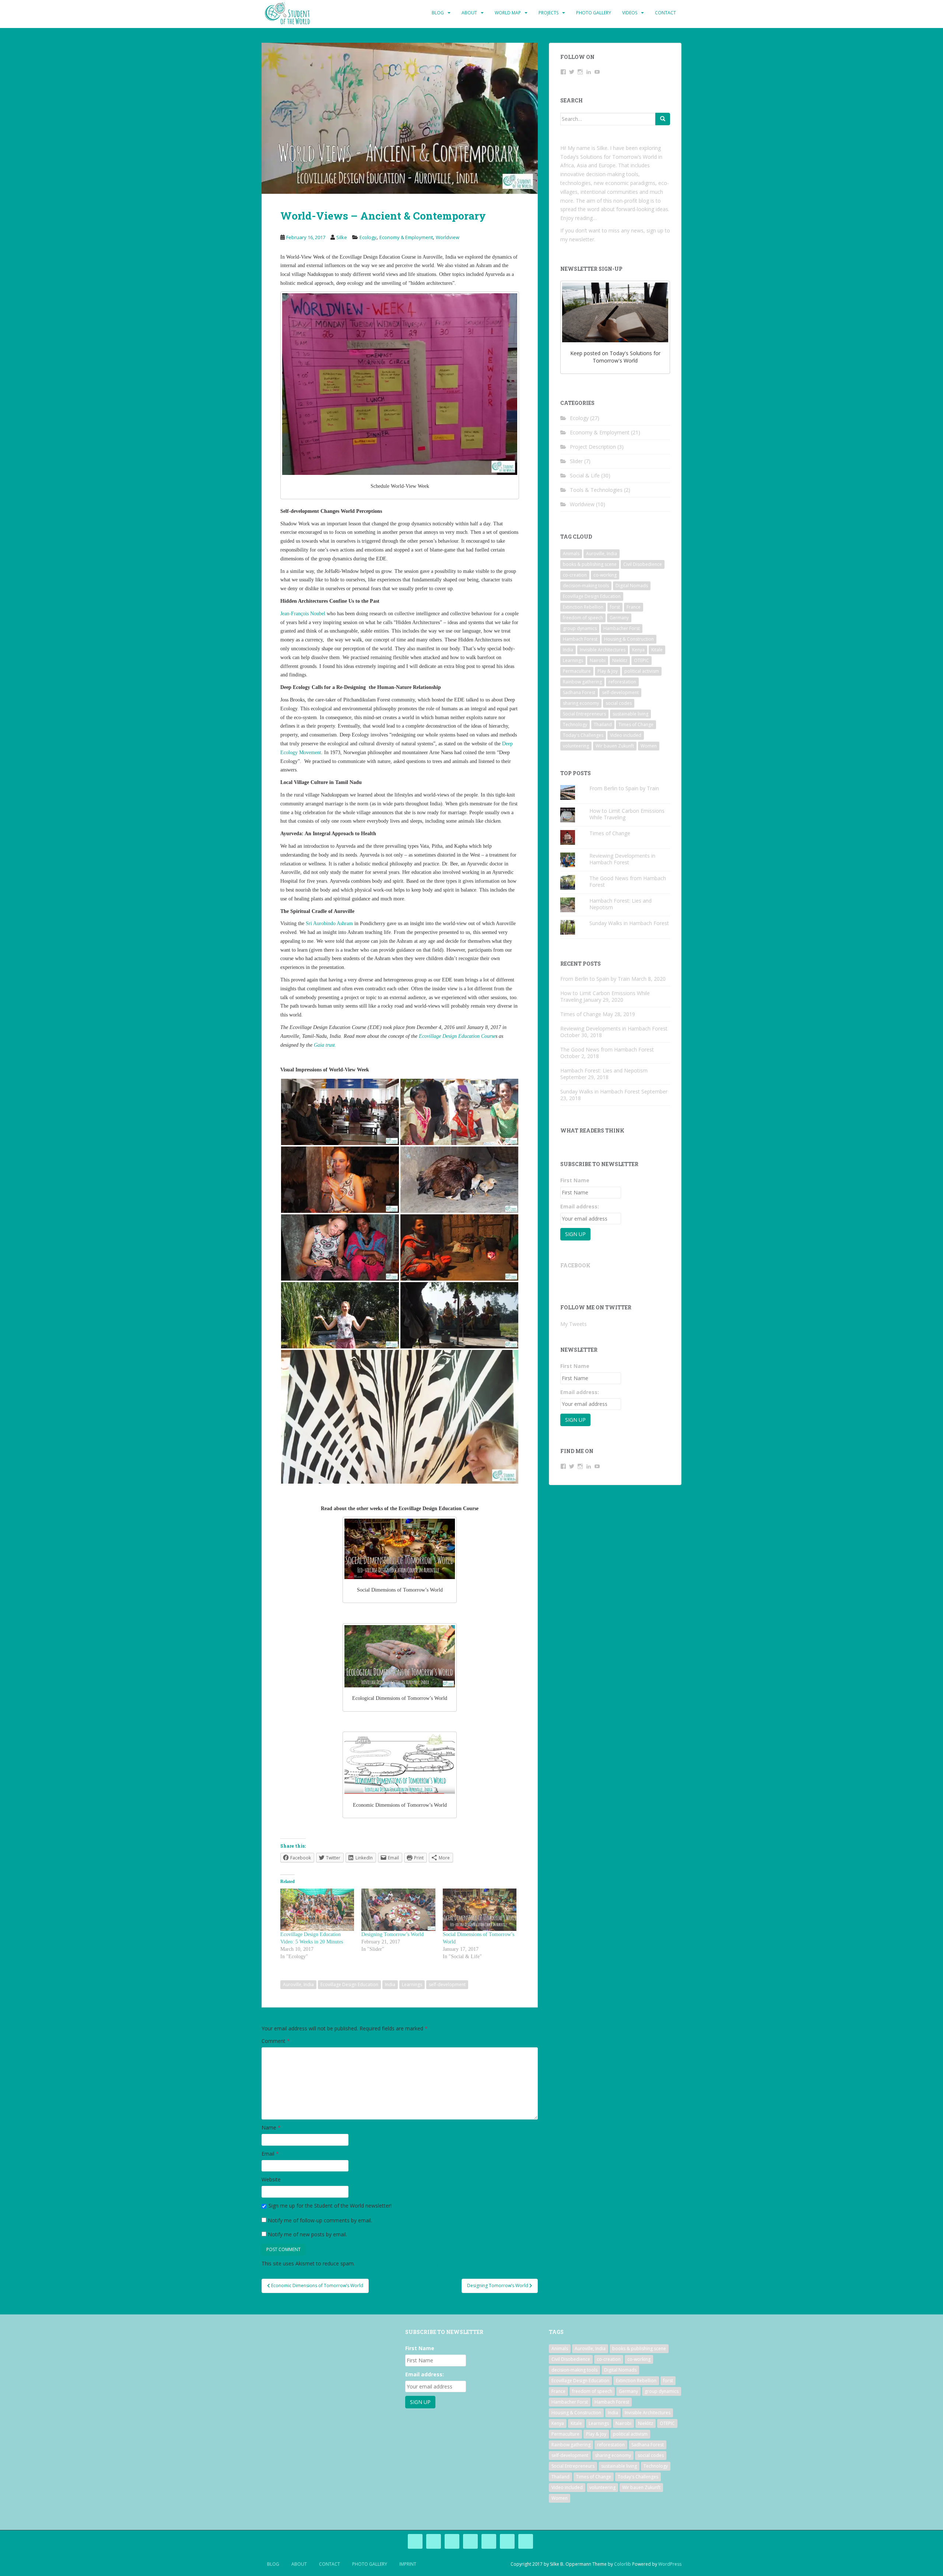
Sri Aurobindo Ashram (329, 923)
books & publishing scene (590, 564)
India (390, 1984)
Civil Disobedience (643, 564)
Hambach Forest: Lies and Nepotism (621, 904)
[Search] (663, 119)
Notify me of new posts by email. (307, 2234)
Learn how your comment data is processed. (410, 2263)
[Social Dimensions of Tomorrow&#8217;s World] (480, 1910)
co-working (605, 575)
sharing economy (581, 703)
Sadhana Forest (579, 692)
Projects (548, 13)
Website (271, 2179)
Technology (575, 724)
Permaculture (577, 671)
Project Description (593, 447)
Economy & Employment (406, 237)
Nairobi (598, 660)
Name (271, 2127)
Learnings (412, 1984)
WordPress (670, 2564)
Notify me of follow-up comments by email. (320, 2220)
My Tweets (574, 1324)
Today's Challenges (583, 735)
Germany (619, 618)
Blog (438, 13)
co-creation (575, 575)
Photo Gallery (594, 13)
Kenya (638, 650)
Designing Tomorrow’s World (392, 1934)
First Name (575, 1180)
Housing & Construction (629, 639)
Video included (626, 735)
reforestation (622, 682)
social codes (619, 703)
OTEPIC (641, 660)
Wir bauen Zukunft (615, 746)
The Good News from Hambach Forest (628, 881)
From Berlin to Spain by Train (624, 788)
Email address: (580, 1206)
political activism (642, 671)
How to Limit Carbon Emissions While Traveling (627, 814)
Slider (576, 461)
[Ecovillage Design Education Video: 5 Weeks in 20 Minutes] (317, 1910)
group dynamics (580, 628)
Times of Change (636, 724)
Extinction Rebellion (583, 607)
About (469, 13)
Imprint (408, 2564)
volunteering (576, 746)
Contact (665, 13)
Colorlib (623, 2564)
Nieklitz (620, 660)
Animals (571, 554)
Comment (276, 2041)
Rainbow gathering (582, 682)
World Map (508, 13)
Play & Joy (608, 671)
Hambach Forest (580, 639)
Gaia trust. (325, 1045)
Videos (630, 13)
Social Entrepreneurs (584, 714)
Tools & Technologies (596, 490)
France (634, 607)
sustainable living (630, 714)
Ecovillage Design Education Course (457, 1036)
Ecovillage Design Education (349, 1984)
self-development (447, 1984)
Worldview (448, 237)
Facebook (575, 1265)
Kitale (657, 650)
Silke (342, 237)
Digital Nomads (632, 586)
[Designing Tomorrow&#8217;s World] (398, 1910)
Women (649, 746)
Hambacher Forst (622, 628)
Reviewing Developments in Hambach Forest (622, 859)
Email (270, 2154)
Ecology (368, 237)
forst (615, 607)
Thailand (603, 724)
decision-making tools (586, 586)
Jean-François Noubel (303, 614)
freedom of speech (583, 618)
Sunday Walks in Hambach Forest (629, 923)
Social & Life (585, 475)
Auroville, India (298, 1984)
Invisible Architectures (603, 650)
